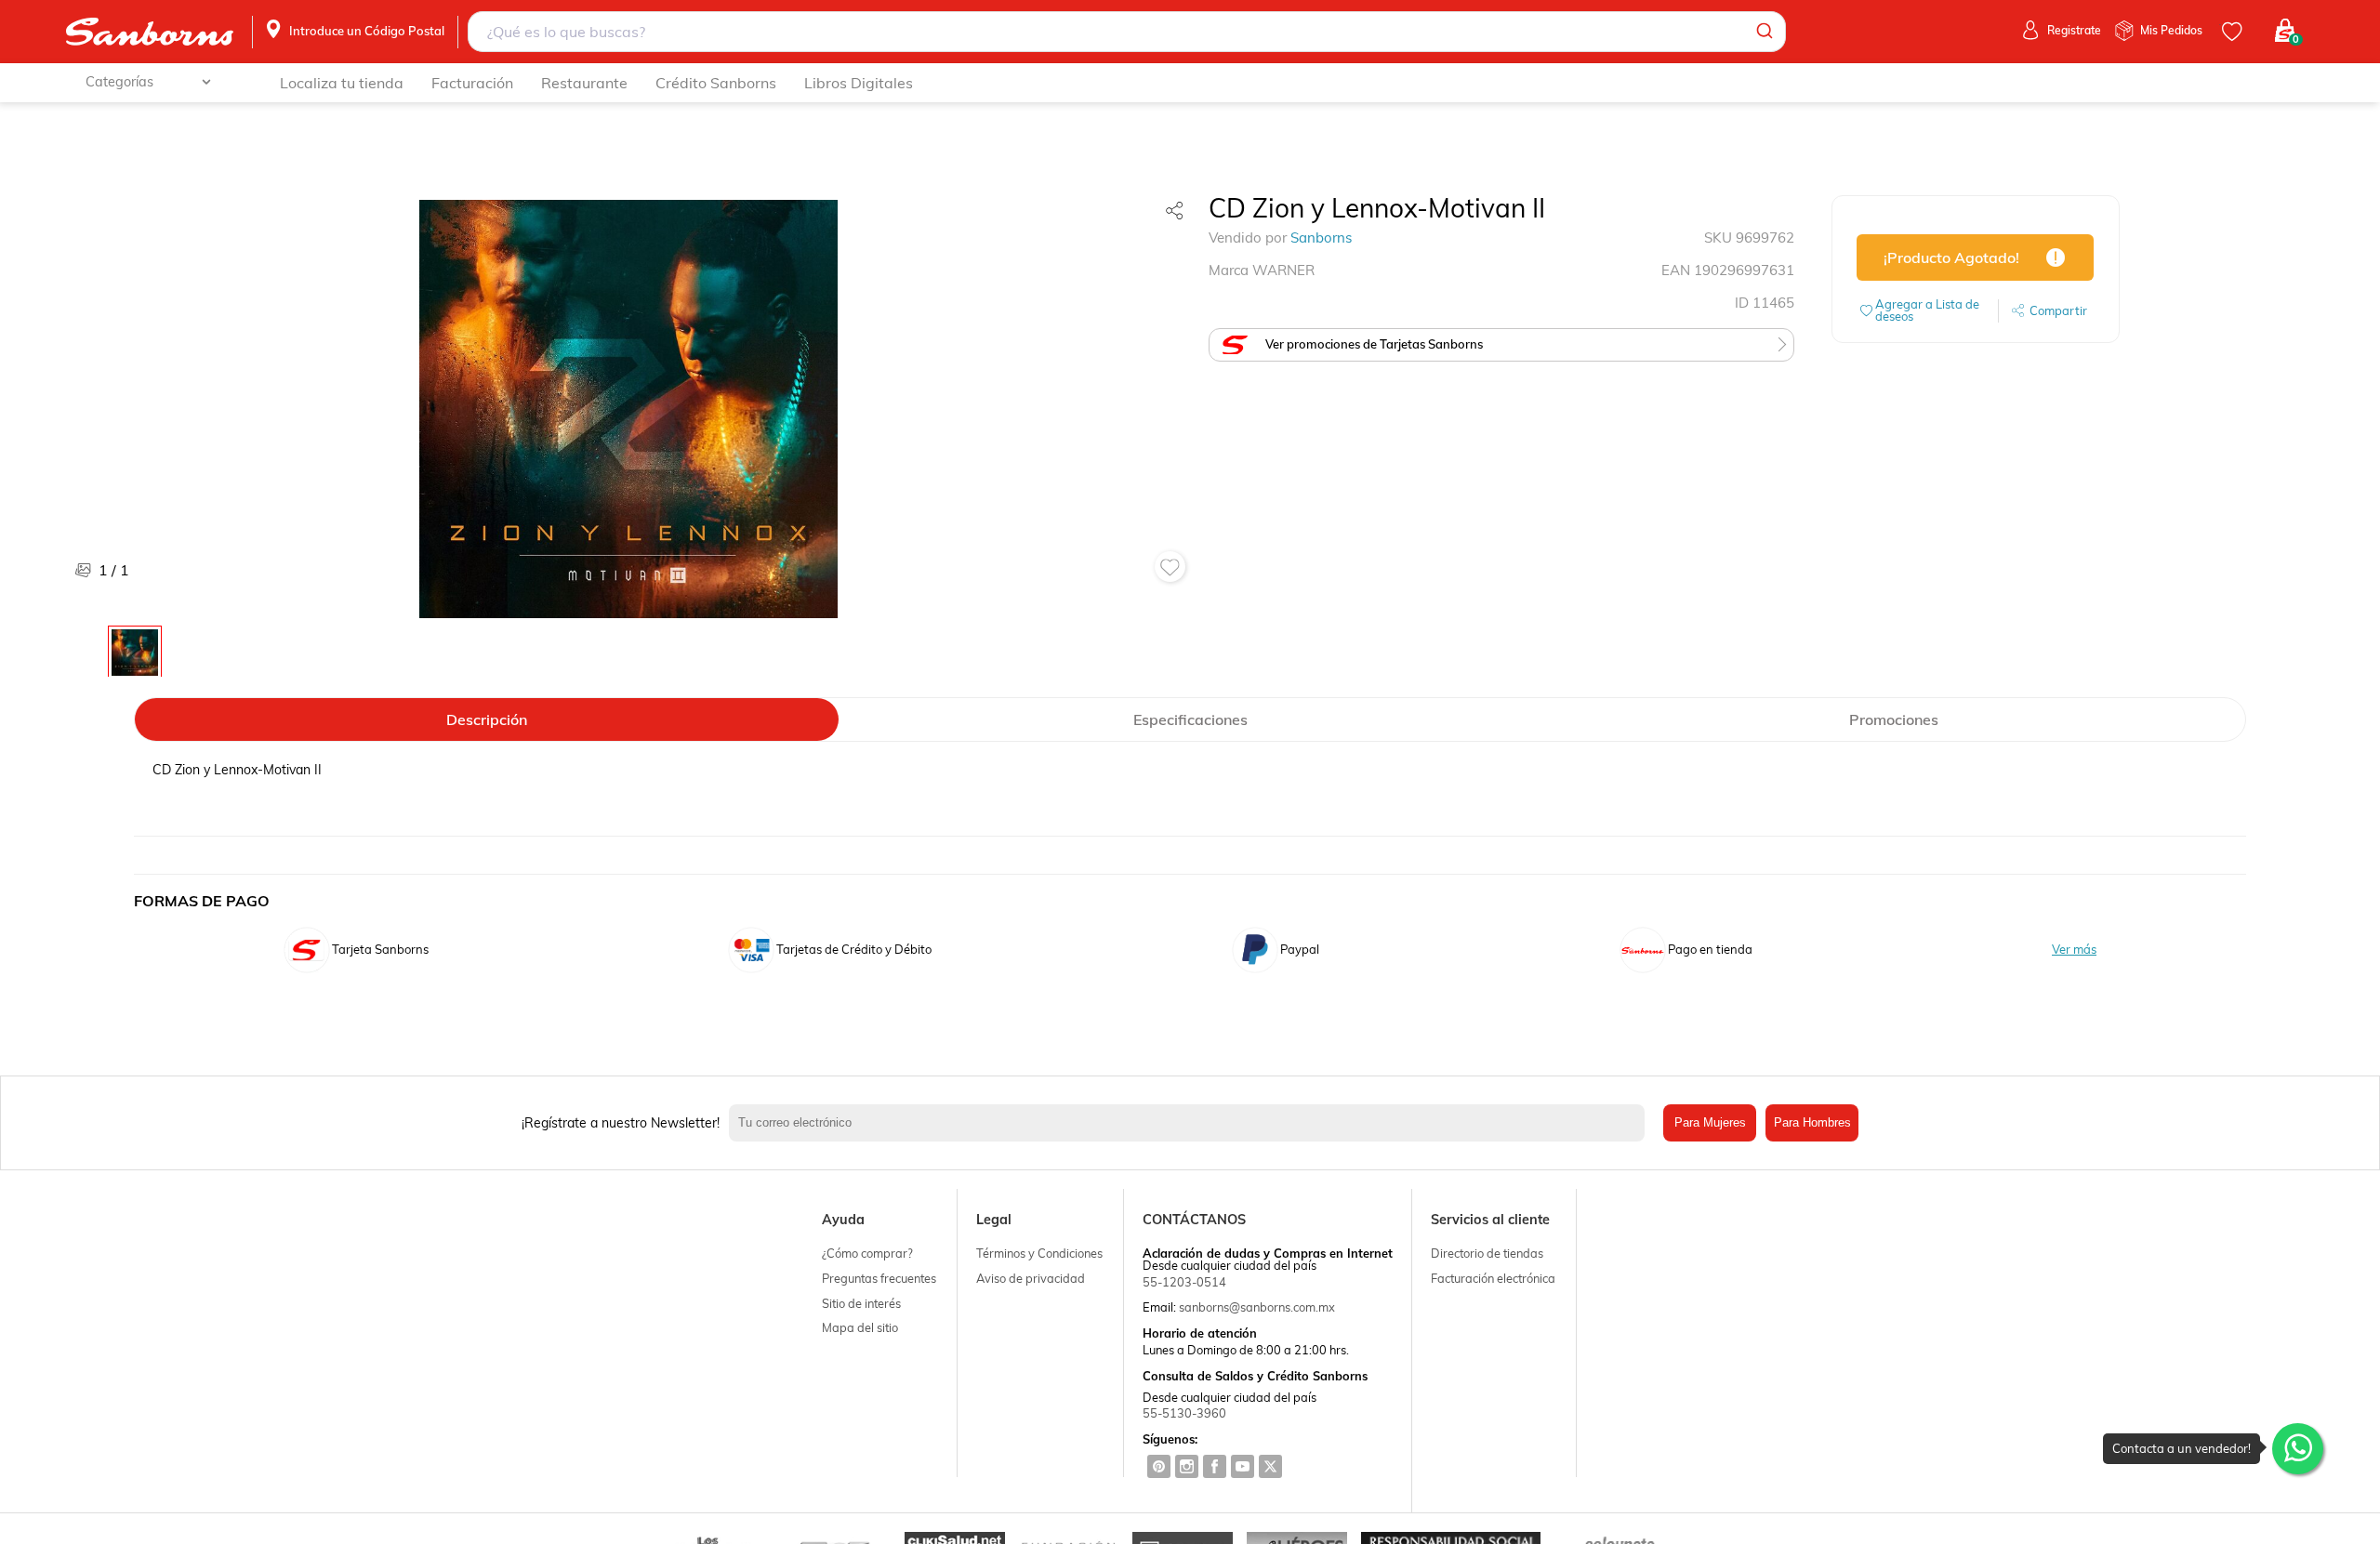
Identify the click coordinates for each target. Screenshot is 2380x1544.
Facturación (472, 83)
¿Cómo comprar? (867, 1253)
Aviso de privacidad (1031, 1278)
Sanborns (1321, 238)
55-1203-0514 (1184, 1282)
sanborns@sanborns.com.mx (1257, 1307)
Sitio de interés (861, 1303)
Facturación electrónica (1493, 1278)
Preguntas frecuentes (879, 1278)
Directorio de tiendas (1487, 1253)
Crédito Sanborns (716, 83)
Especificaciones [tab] (1190, 719)
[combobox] (1127, 32)
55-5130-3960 (1184, 1413)
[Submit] (1763, 32)
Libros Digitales (859, 83)
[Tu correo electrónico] (1191, 1123)
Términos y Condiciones (1039, 1253)
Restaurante (584, 83)
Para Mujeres (1710, 1122)
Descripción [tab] (487, 719)
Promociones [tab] (1894, 719)
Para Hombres (1812, 1122)
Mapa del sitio (860, 1327)
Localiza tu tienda (342, 83)
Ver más (2074, 950)
